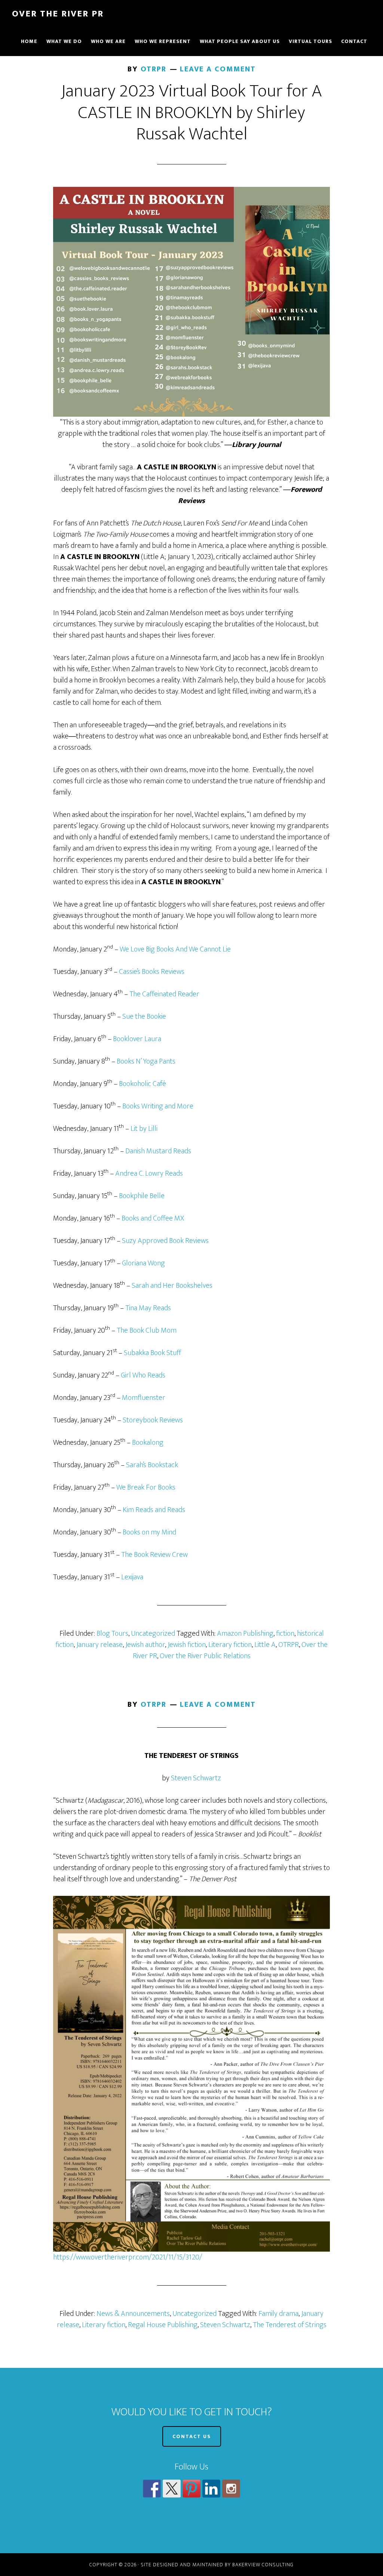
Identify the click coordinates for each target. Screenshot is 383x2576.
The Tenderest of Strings (290, 2325)
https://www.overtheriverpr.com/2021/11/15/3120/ (128, 2257)
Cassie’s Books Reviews (152, 972)
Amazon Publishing (245, 1633)
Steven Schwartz (196, 1778)
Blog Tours (112, 1633)
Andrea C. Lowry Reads (149, 1173)
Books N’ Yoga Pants (146, 1061)
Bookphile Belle (142, 1196)
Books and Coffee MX (153, 1218)
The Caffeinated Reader (164, 994)
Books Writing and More (158, 1106)
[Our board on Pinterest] (191, 2489)
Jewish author (145, 1645)
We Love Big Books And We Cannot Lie (175, 949)
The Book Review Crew (154, 1555)
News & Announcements (133, 2314)
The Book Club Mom (147, 1330)
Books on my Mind (149, 1532)
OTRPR (289, 1645)
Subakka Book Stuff (152, 1353)
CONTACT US (192, 2436)
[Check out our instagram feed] (231, 2489)
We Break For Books (146, 1487)
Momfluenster (144, 1398)
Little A (265, 1645)
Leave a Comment (218, 69)
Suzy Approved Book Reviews (165, 1241)
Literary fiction (230, 1645)
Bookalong (148, 1443)
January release (99, 1645)
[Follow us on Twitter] (172, 2489)
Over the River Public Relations (205, 1656)
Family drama (278, 2314)
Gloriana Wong (143, 1263)
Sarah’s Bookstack (152, 1465)
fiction (285, 1633)
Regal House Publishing (163, 2325)
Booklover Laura (137, 1039)
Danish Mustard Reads (158, 1151)
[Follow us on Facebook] (152, 2489)
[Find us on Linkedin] (211, 2489)
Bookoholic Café (143, 1084)
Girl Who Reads (143, 1375)
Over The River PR (58, 14)
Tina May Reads (148, 1308)
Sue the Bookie (144, 1016)
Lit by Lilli (144, 1129)
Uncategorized (153, 1633)
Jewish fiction (187, 1645)
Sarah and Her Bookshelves (172, 1286)
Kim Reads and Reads (154, 1510)
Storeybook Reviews (153, 1420)
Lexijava (132, 1577)
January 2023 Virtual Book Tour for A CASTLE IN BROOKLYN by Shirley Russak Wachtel (191, 113)
